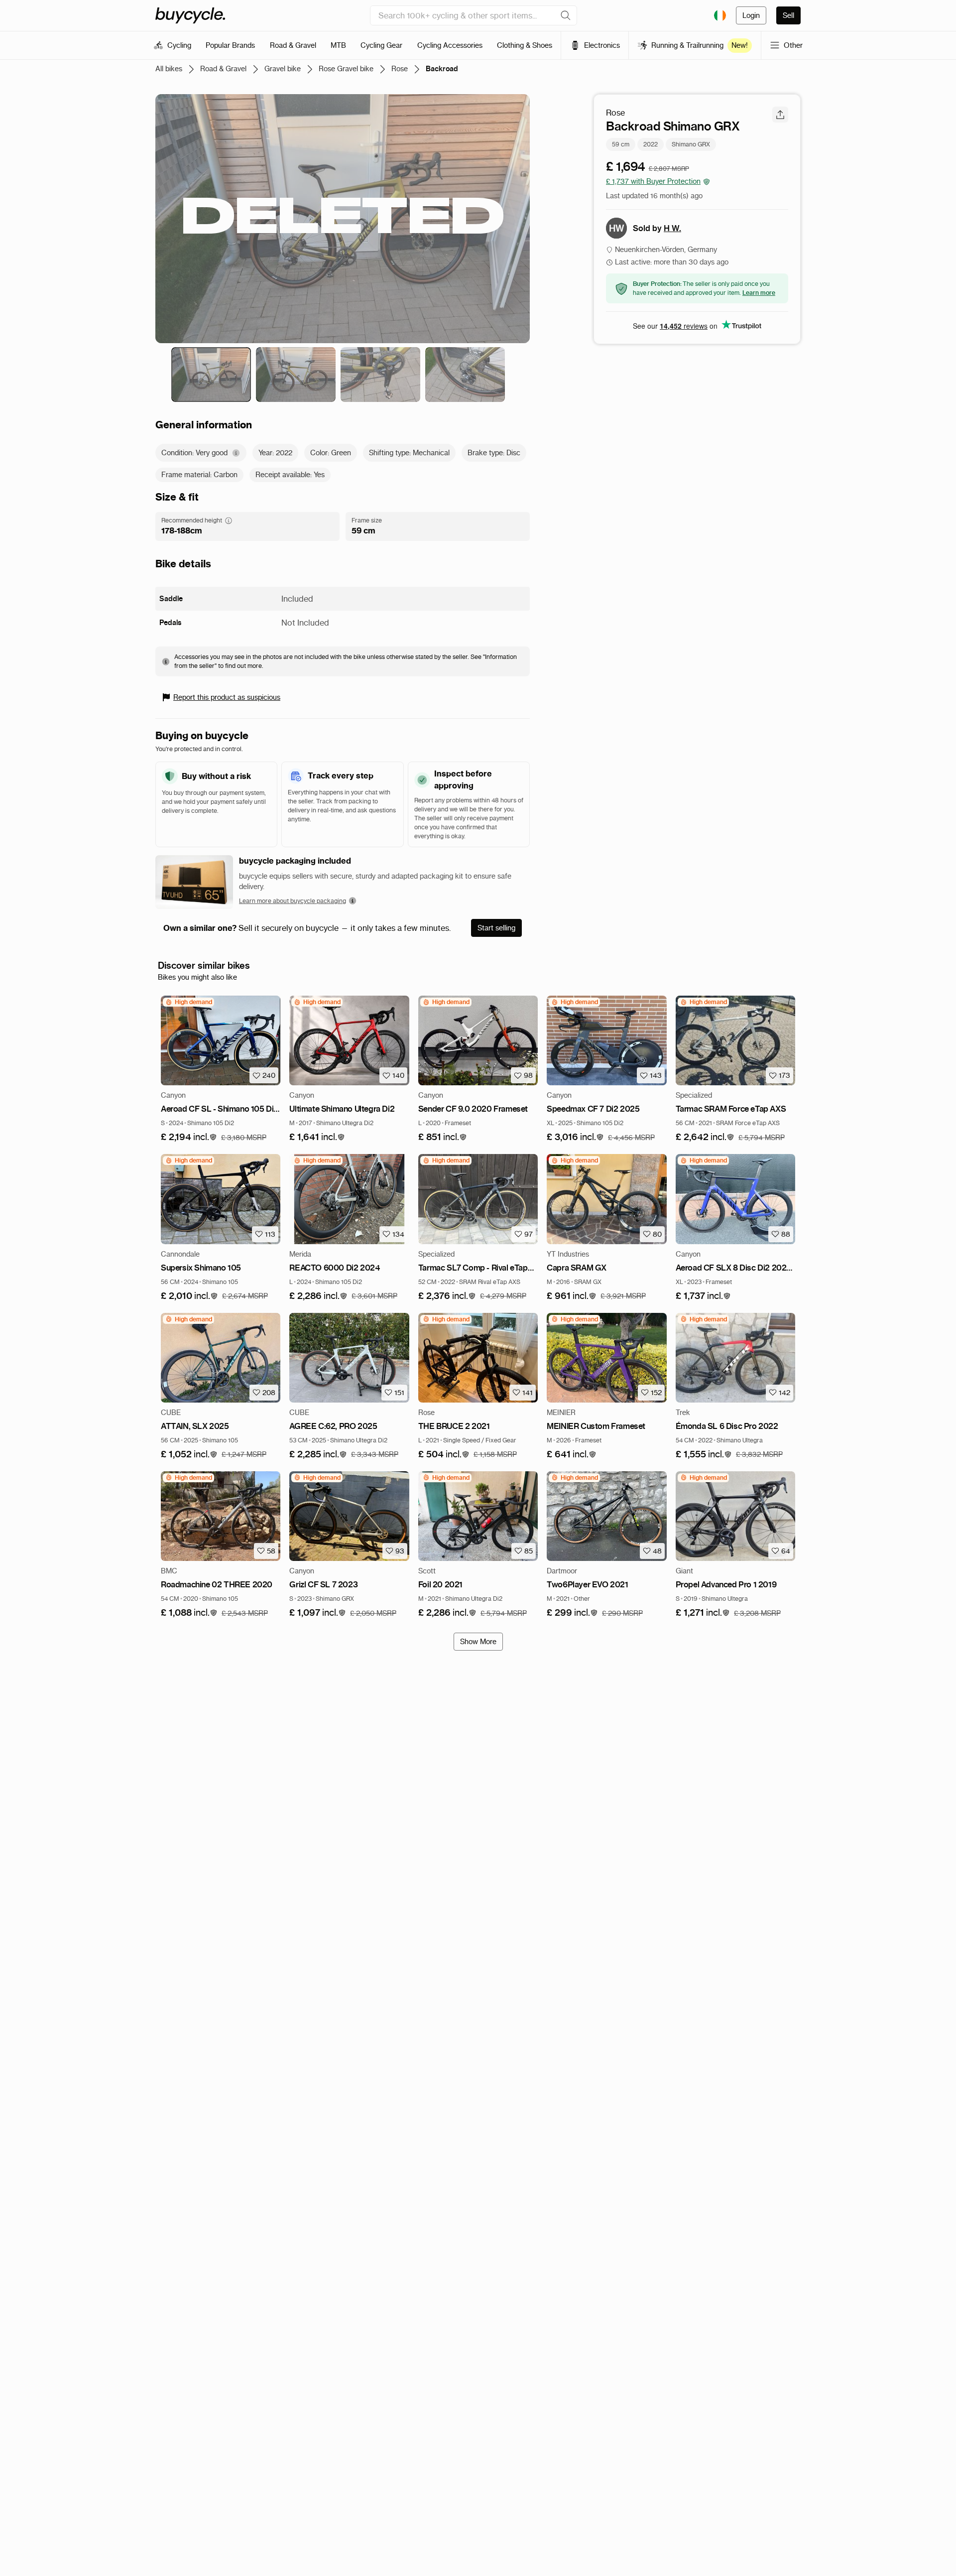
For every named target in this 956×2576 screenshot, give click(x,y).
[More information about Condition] (236, 453)
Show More (478, 1642)
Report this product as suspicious (227, 697)
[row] (188, 1002)
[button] (189, 1137)
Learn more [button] (759, 293)
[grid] (188, 1002)
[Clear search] (566, 15)
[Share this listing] (780, 115)
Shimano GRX (691, 144)
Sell (788, 15)
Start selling (496, 928)
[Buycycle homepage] (190, 15)
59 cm (621, 144)
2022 (651, 144)
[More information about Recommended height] (229, 520)
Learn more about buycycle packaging (293, 901)
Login (751, 15)
